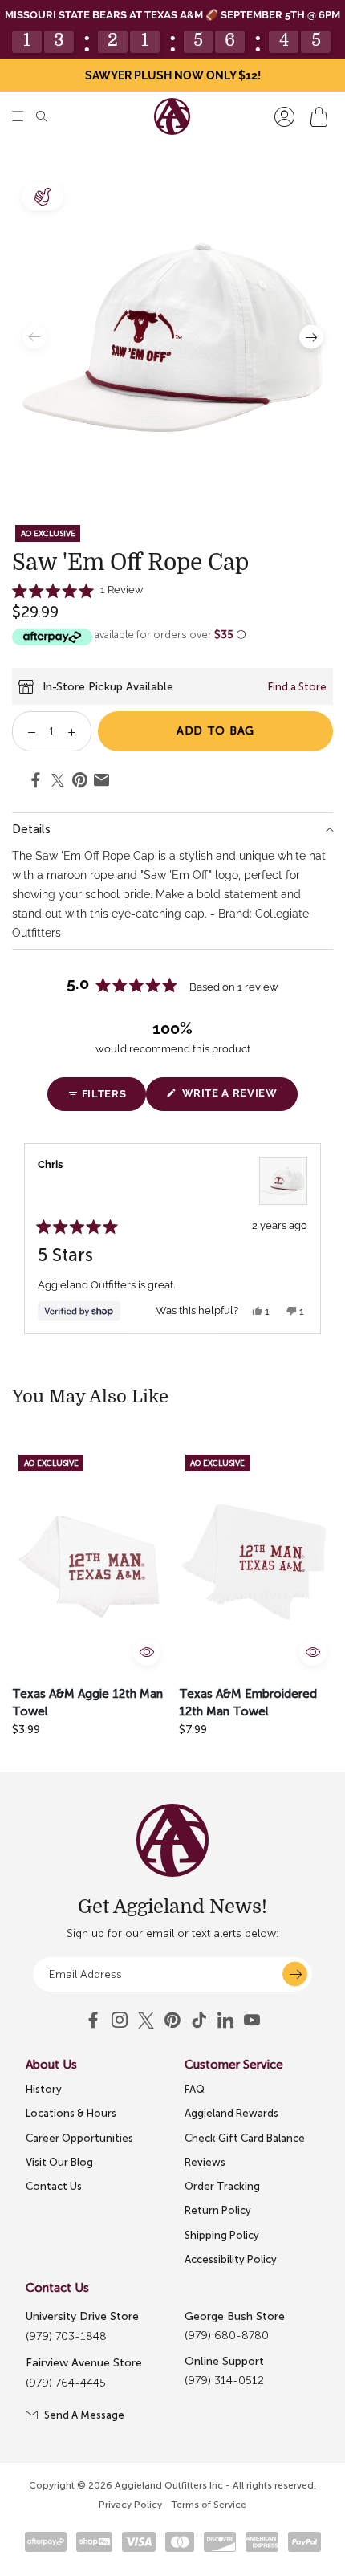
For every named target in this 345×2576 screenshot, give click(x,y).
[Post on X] (58, 781)
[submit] (295, 1974)
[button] (18, 117)
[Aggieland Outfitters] (172, 116)
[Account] (284, 117)
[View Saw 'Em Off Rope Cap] (283, 1181)
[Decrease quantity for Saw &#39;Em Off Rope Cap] (26, 731)
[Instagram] (120, 2021)
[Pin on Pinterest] (80, 783)
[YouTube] (172, 2021)
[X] (146, 2021)
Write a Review (238, 1099)
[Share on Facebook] (36, 783)
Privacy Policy (130, 2505)
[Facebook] (93, 2021)
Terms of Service (209, 2505)
